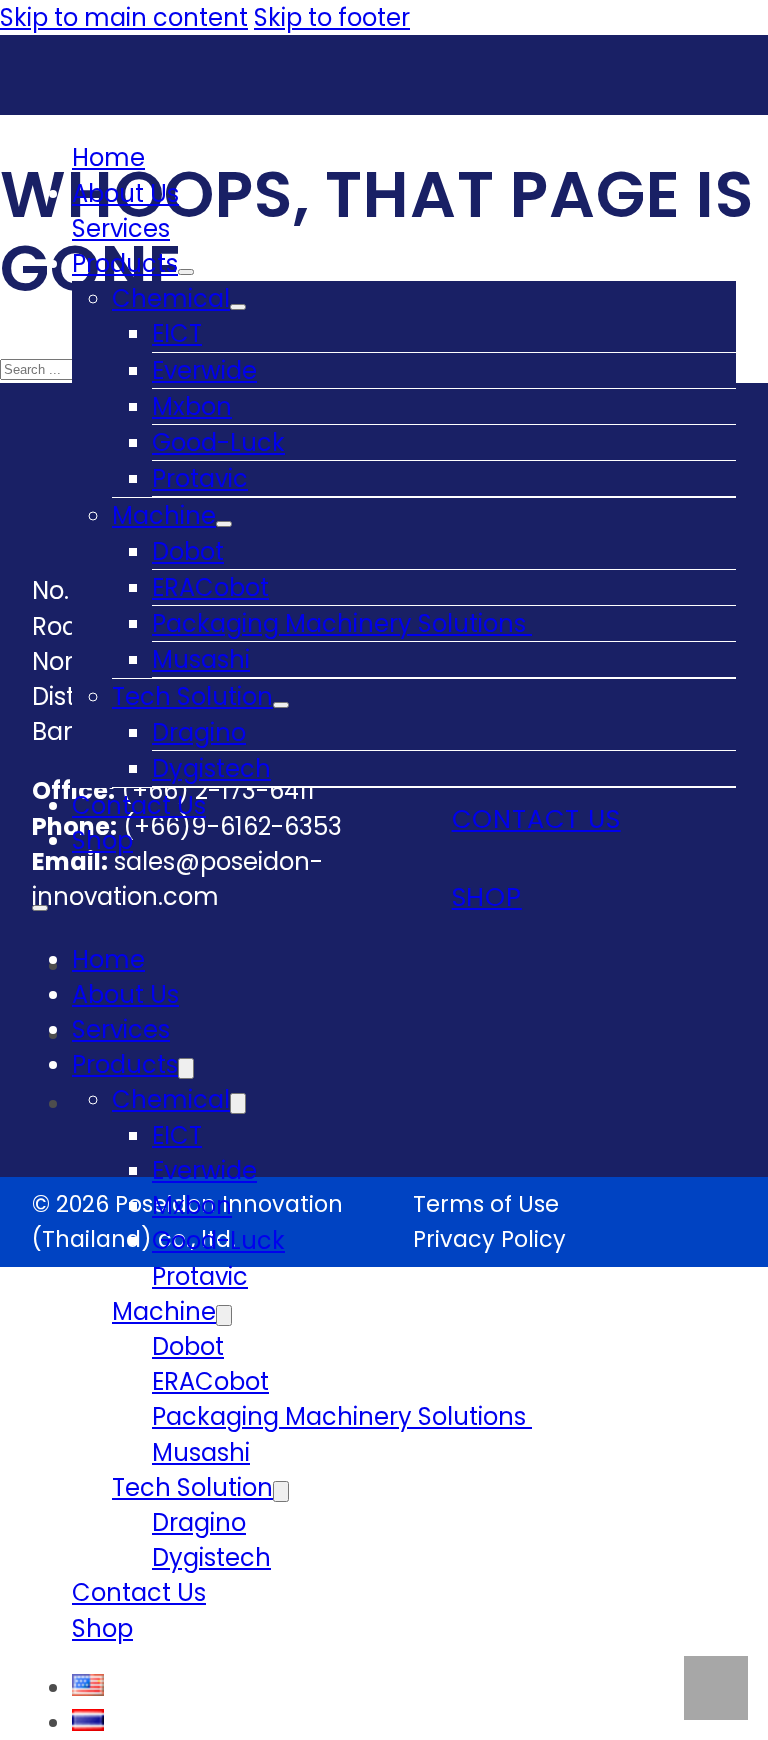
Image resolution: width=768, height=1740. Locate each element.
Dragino (199, 732)
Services (121, 228)
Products (125, 263)
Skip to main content (124, 17)
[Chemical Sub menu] (238, 307)
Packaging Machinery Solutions (342, 623)
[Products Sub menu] (186, 272)
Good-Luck (218, 442)
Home (108, 157)
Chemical (171, 298)
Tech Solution (192, 696)
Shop (102, 840)
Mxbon (192, 406)
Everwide (204, 370)
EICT (177, 333)
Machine (164, 515)
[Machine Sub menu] (224, 524)
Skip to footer (332, 17)
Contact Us (139, 805)
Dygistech (211, 768)
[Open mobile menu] (40, 908)
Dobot (188, 551)
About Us (125, 193)
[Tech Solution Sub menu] (281, 705)
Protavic (200, 478)
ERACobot (210, 587)
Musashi (201, 659)
